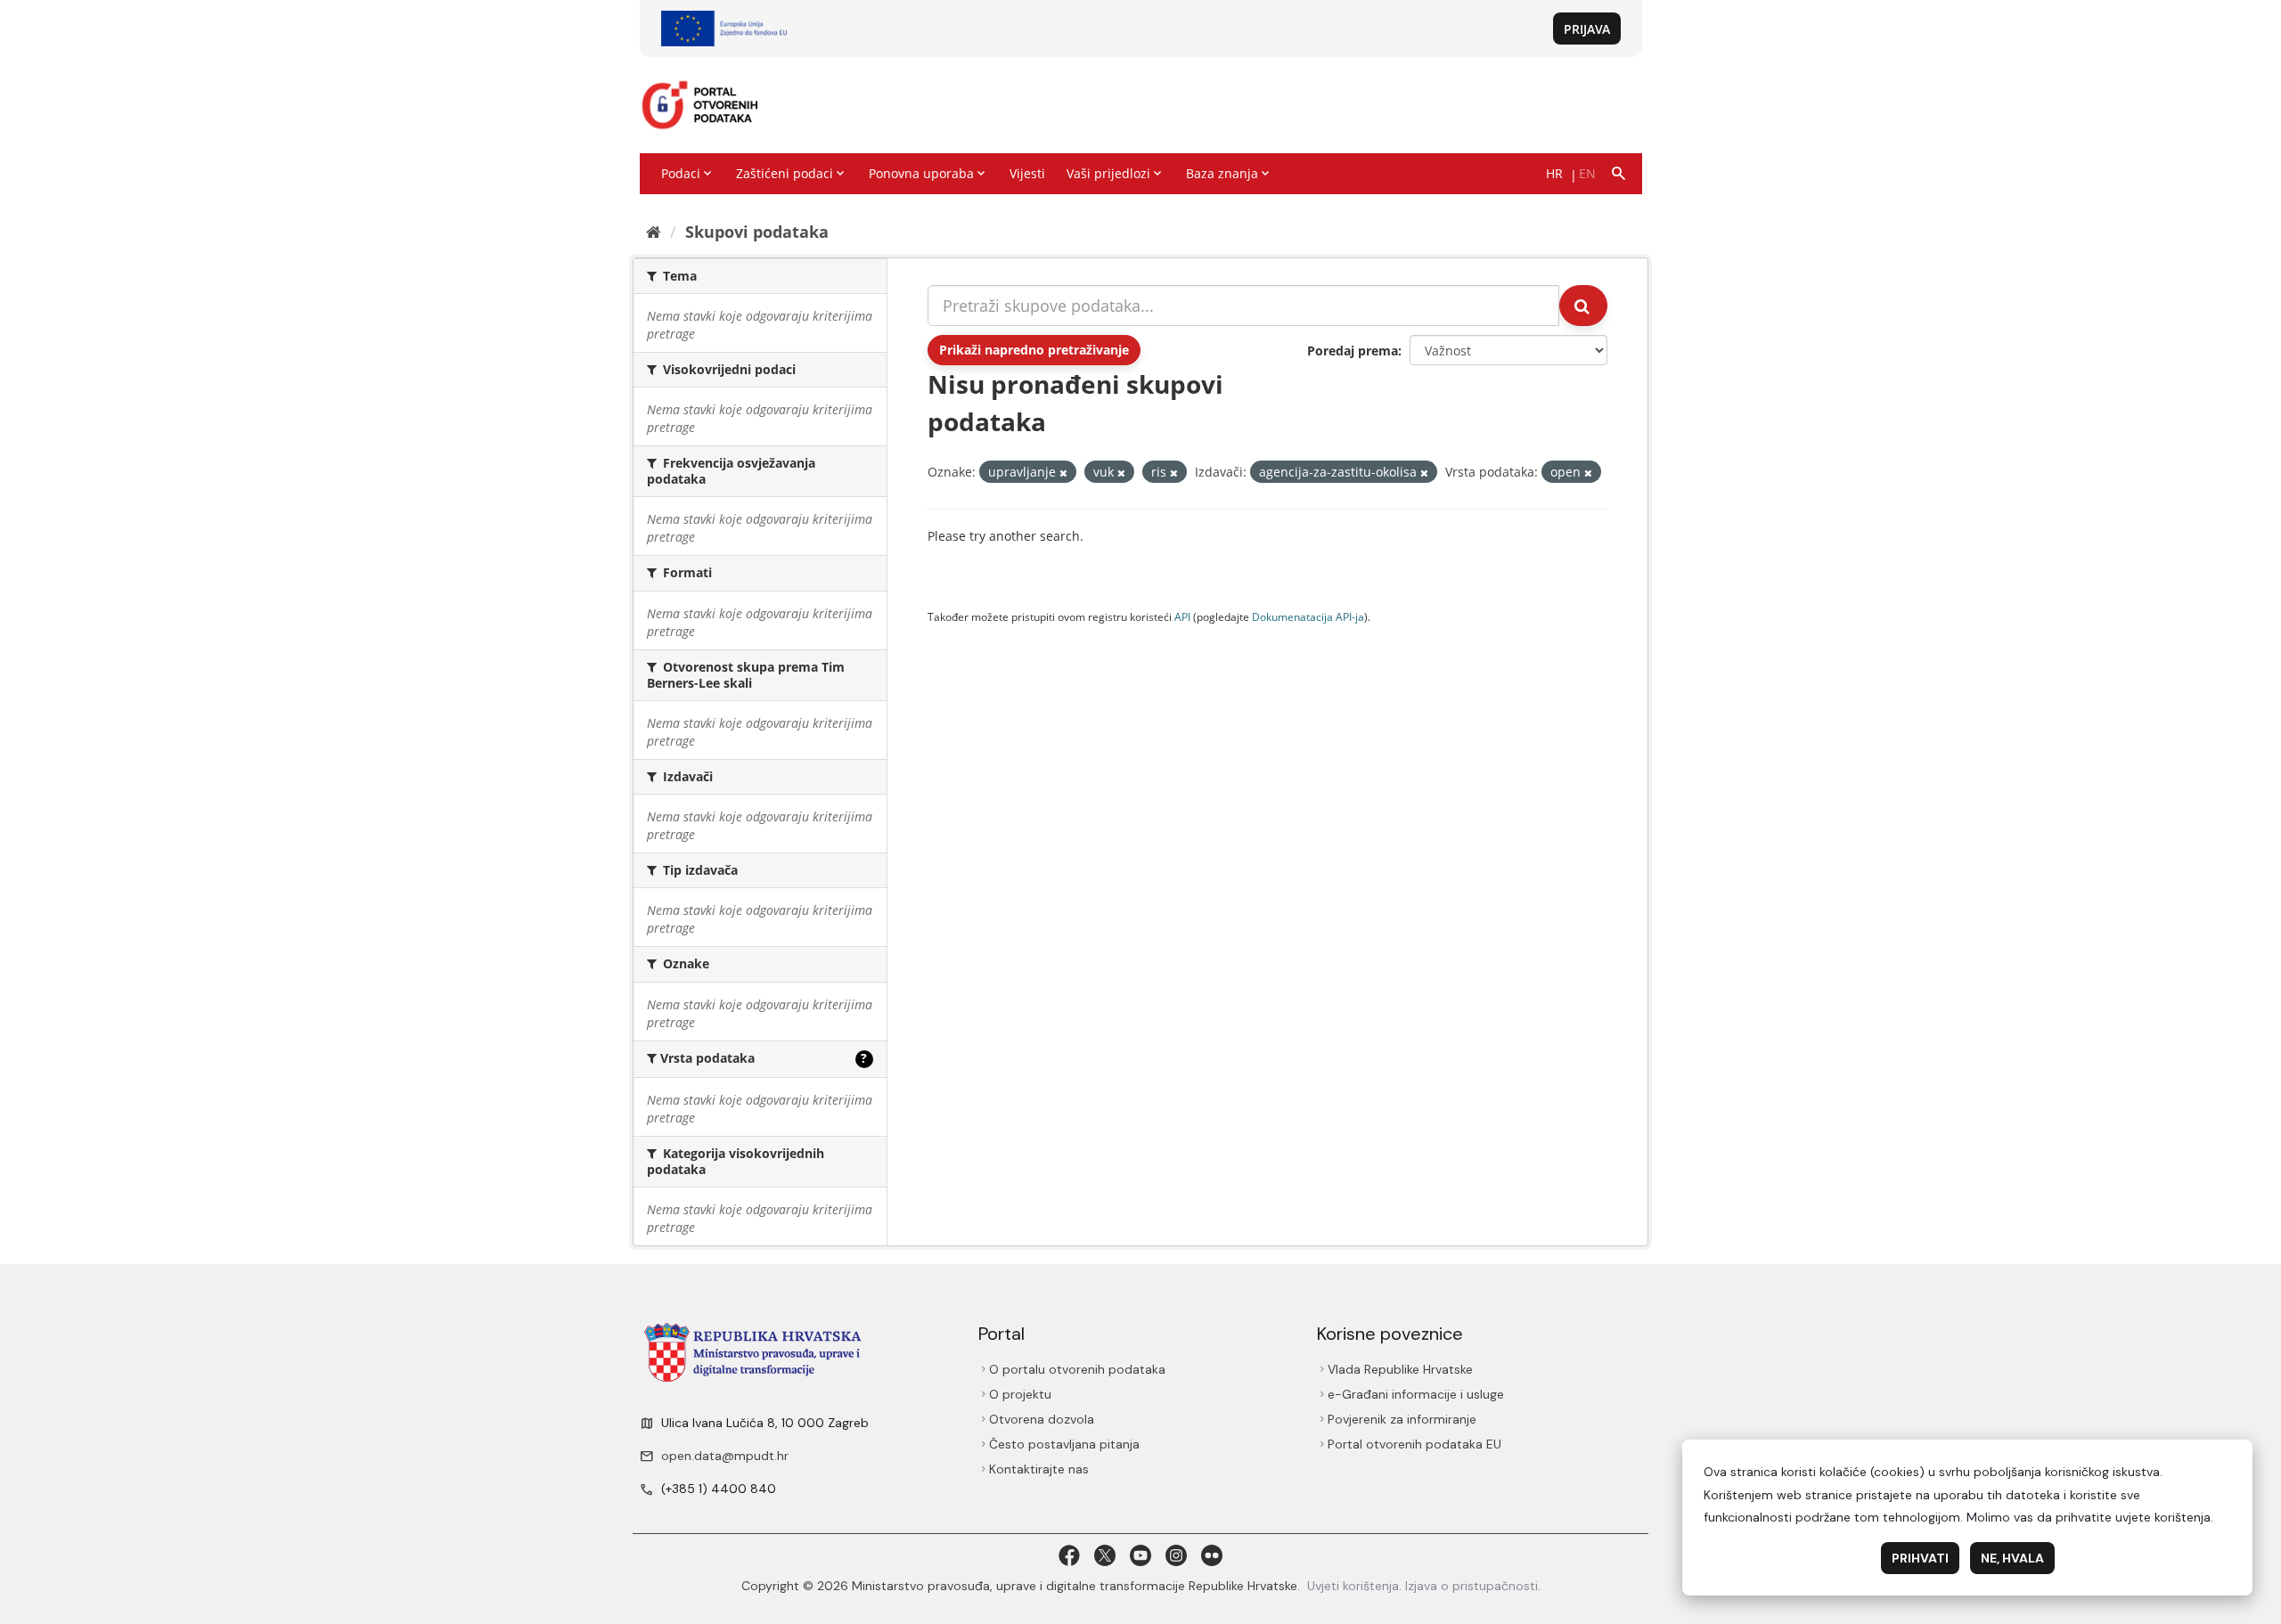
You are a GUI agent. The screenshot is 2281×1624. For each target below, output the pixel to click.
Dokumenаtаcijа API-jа (1308, 616)
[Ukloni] (1063, 473)
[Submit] (1583, 306)
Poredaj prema (1353, 351)
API (1182, 616)
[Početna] (654, 232)
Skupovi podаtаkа (757, 232)
